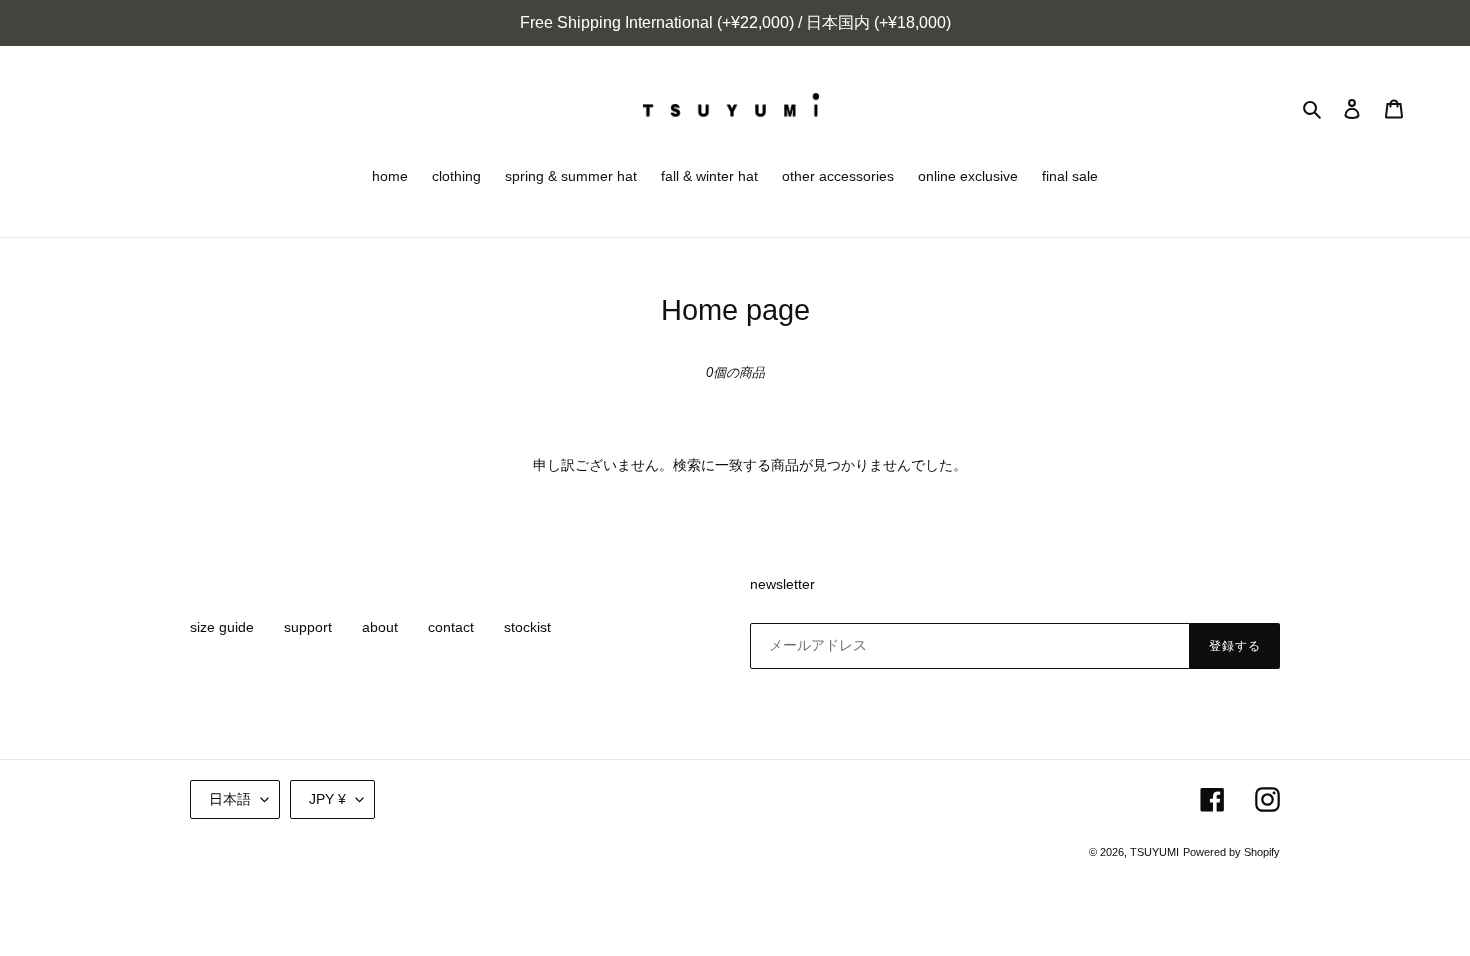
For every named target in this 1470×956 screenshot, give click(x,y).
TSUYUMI (1154, 852)
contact (451, 627)
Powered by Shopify (1231, 852)
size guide (222, 627)
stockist (527, 627)
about (380, 627)
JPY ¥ (327, 799)
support (308, 627)
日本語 (230, 799)
